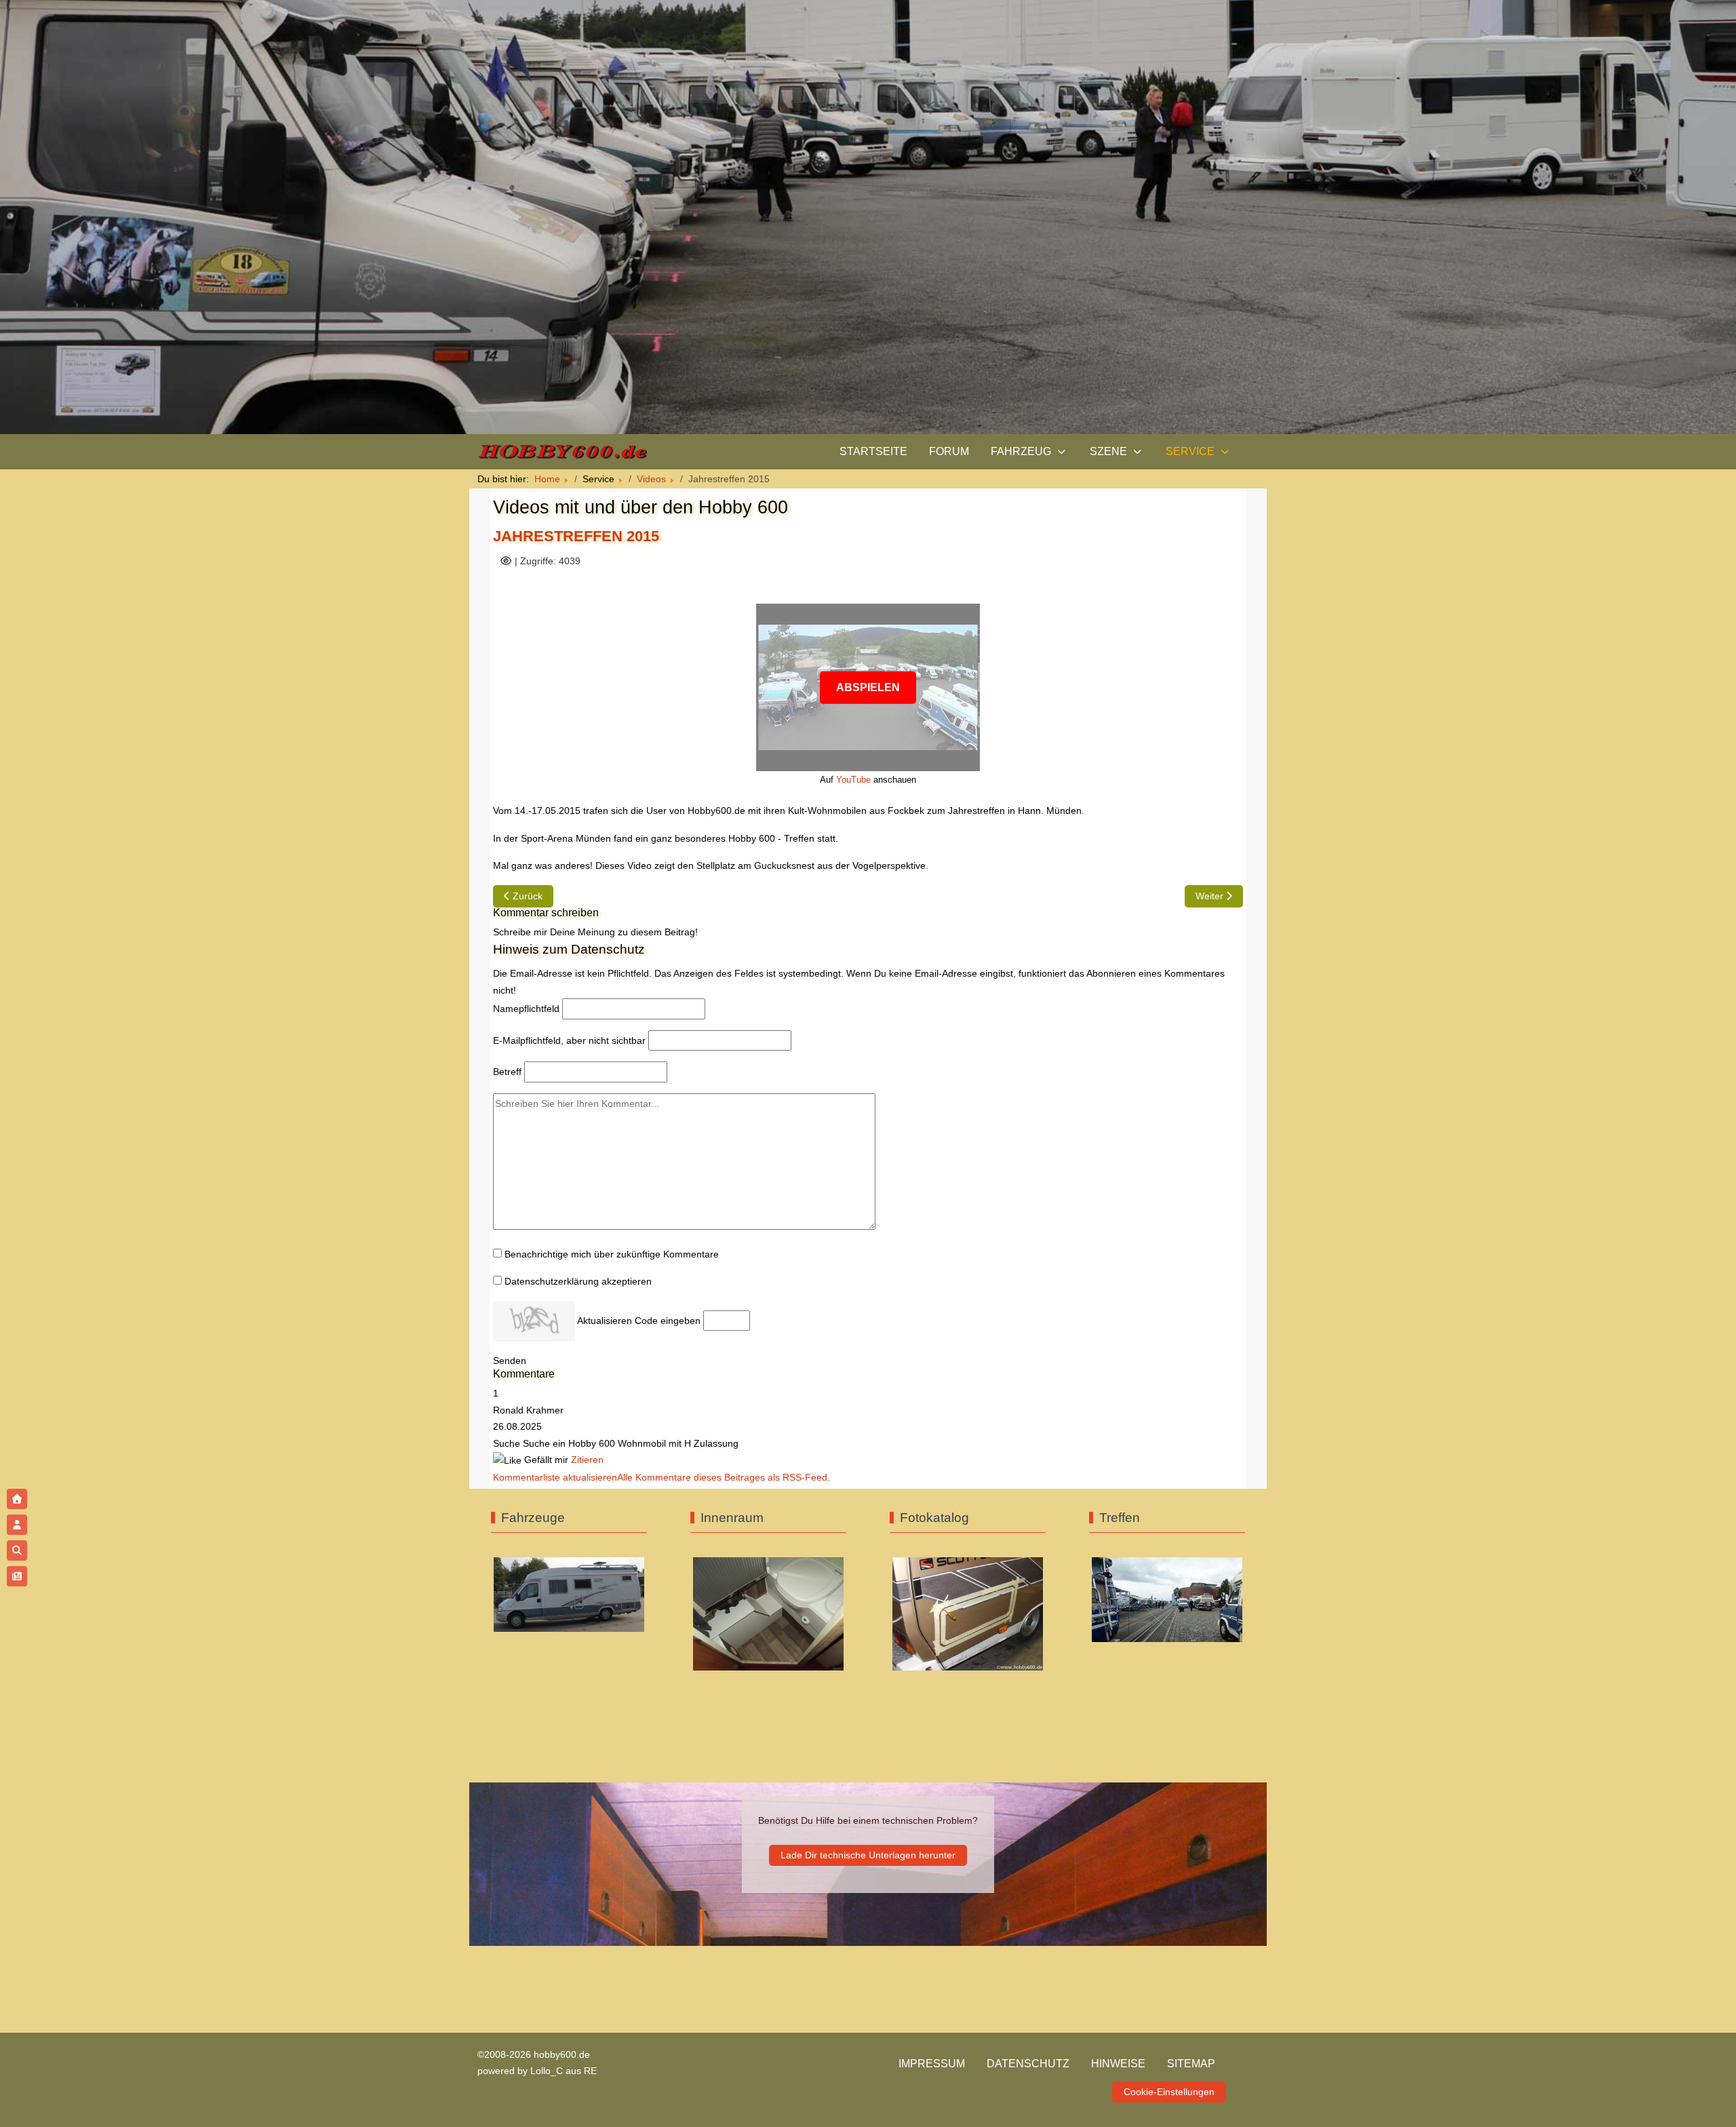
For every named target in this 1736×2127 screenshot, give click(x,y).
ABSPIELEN (868, 687)
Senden (510, 1361)
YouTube (853, 780)
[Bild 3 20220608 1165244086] (1167, 1599)
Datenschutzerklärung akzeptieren (578, 1281)
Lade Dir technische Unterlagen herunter (868, 1855)
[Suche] (17, 1550)
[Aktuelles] (17, 1576)
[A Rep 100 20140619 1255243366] (968, 1613)
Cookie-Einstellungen (1169, 2092)
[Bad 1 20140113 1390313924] (768, 1613)
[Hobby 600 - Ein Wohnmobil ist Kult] (562, 452)
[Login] (17, 1525)
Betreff (507, 1072)
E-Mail (569, 1040)
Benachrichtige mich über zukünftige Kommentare (612, 1254)
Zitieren (587, 1460)
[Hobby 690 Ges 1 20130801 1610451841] (569, 1594)
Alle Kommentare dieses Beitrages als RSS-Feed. (724, 1477)
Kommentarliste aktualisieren (555, 1477)
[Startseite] (17, 1499)
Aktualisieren (605, 1321)
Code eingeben (668, 1321)
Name (526, 1009)
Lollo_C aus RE (564, 2071)
